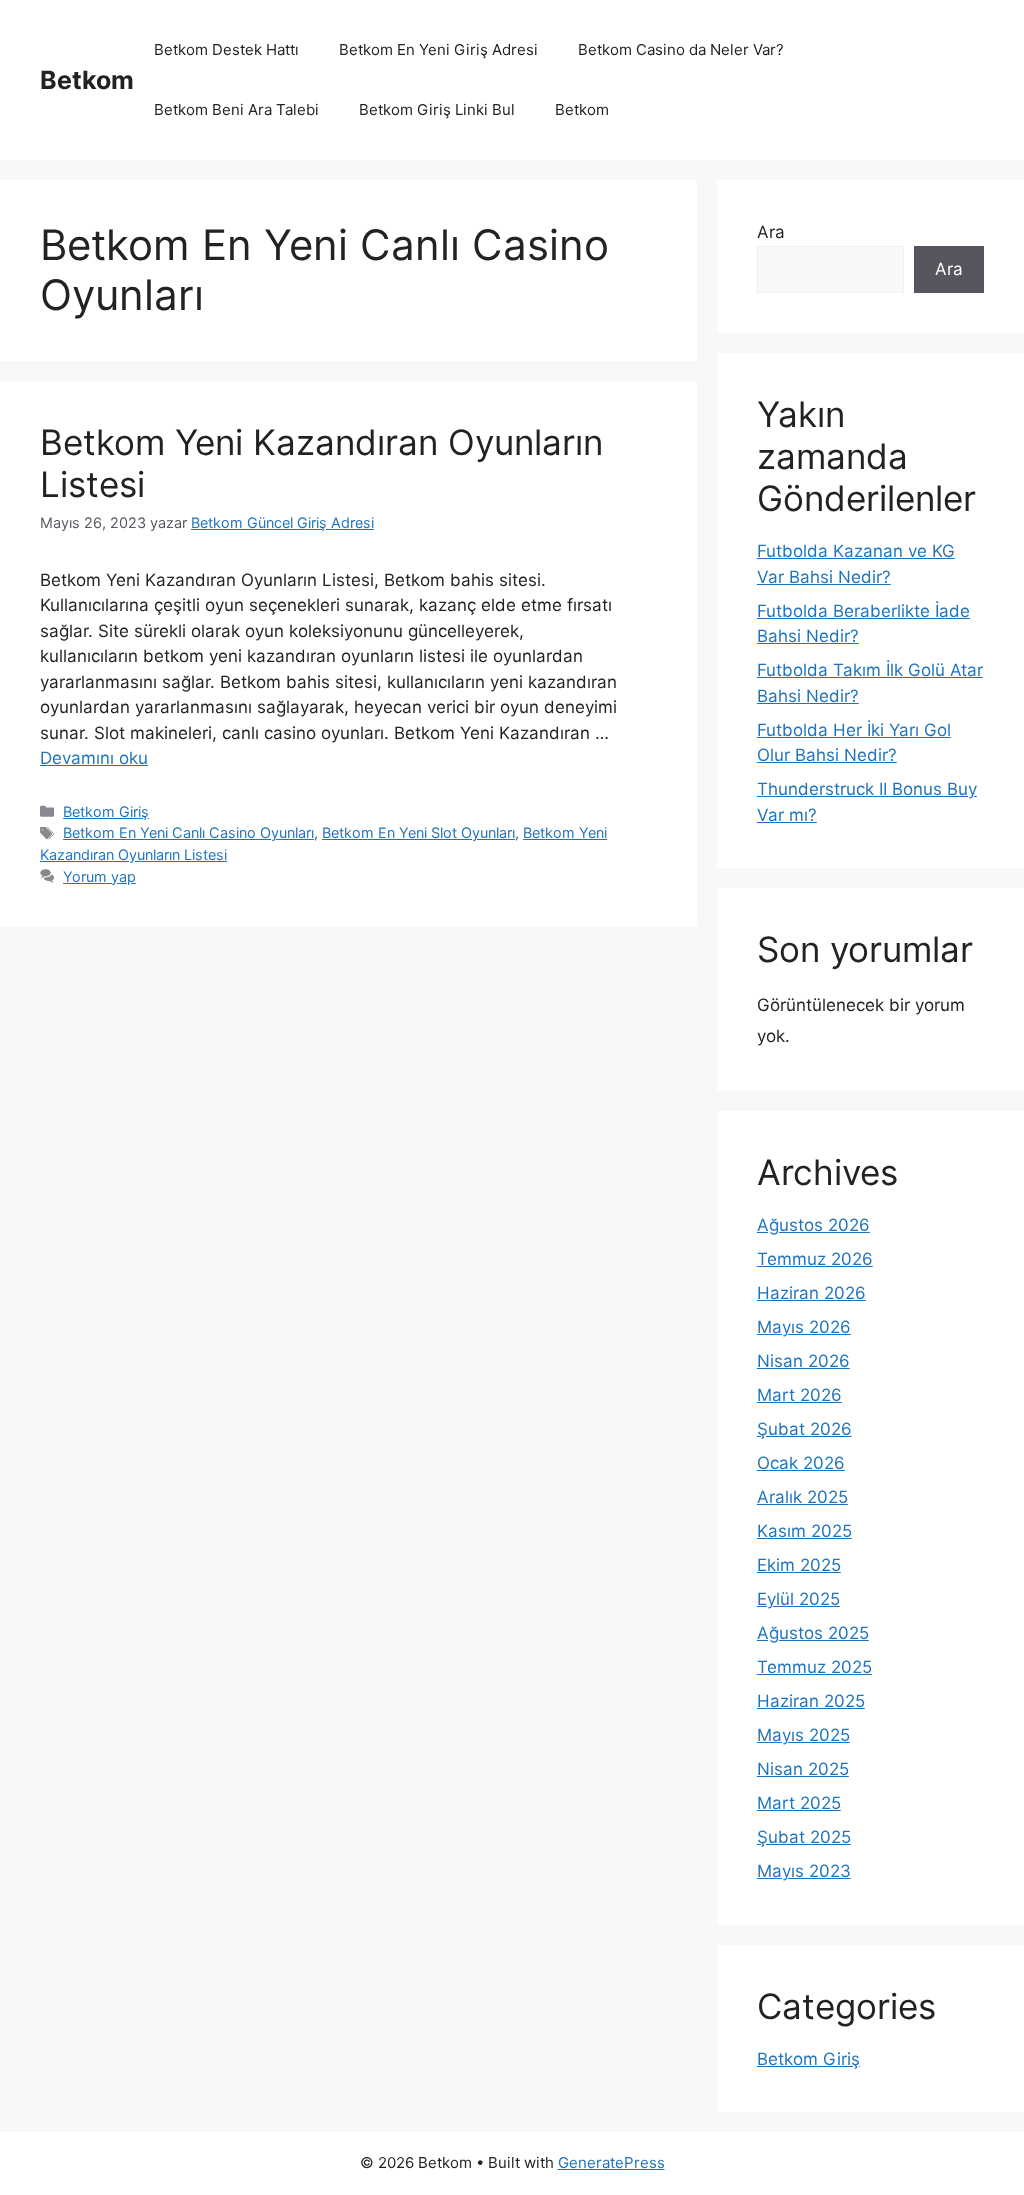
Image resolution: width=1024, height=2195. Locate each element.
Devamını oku (94, 758)
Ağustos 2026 (813, 1225)
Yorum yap (99, 876)
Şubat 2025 (804, 1837)
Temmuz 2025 (814, 1667)
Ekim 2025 (799, 1565)
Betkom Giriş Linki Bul (437, 109)
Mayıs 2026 (804, 1327)
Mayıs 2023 (804, 1871)
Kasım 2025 (804, 1531)
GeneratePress (611, 2162)
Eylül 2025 (798, 1599)
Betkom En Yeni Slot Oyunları (418, 832)
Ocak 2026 (801, 1463)
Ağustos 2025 (813, 1633)
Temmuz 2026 (815, 1259)
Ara (771, 232)
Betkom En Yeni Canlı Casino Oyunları (188, 832)
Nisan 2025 (803, 1769)
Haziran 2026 (811, 1293)
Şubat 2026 (804, 1429)
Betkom (87, 80)
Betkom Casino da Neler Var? (681, 49)
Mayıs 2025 (803, 1735)
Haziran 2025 (811, 1701)
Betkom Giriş (106, 811)
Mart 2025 (799, 1803)
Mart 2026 (799, 1395)
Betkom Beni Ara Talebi (236, 109)
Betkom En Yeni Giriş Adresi (438, 49)
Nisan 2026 (803, 1361)
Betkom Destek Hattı (226, 49)
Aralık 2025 (802, 1497)
